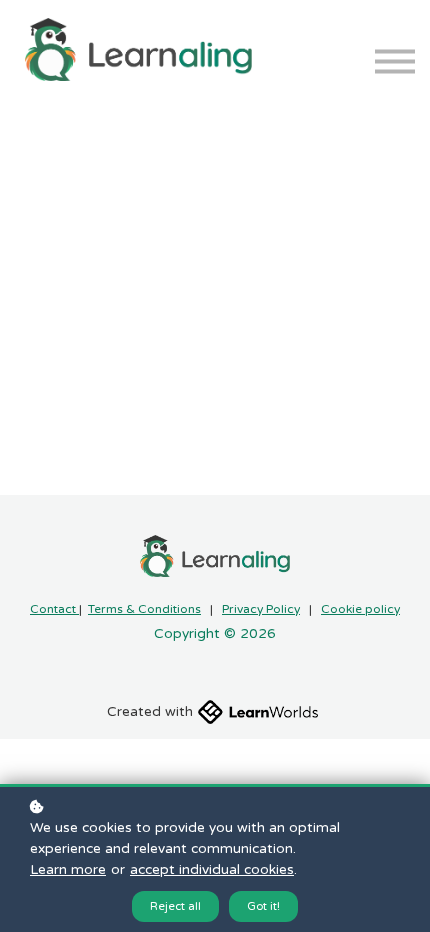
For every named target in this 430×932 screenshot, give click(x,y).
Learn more (68, 870)
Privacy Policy (261, 609)
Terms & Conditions (144, 609)
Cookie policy (360, 609)
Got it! (263, 906)
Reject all (175, 906)
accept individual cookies (212, 870)
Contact (54, 609)
